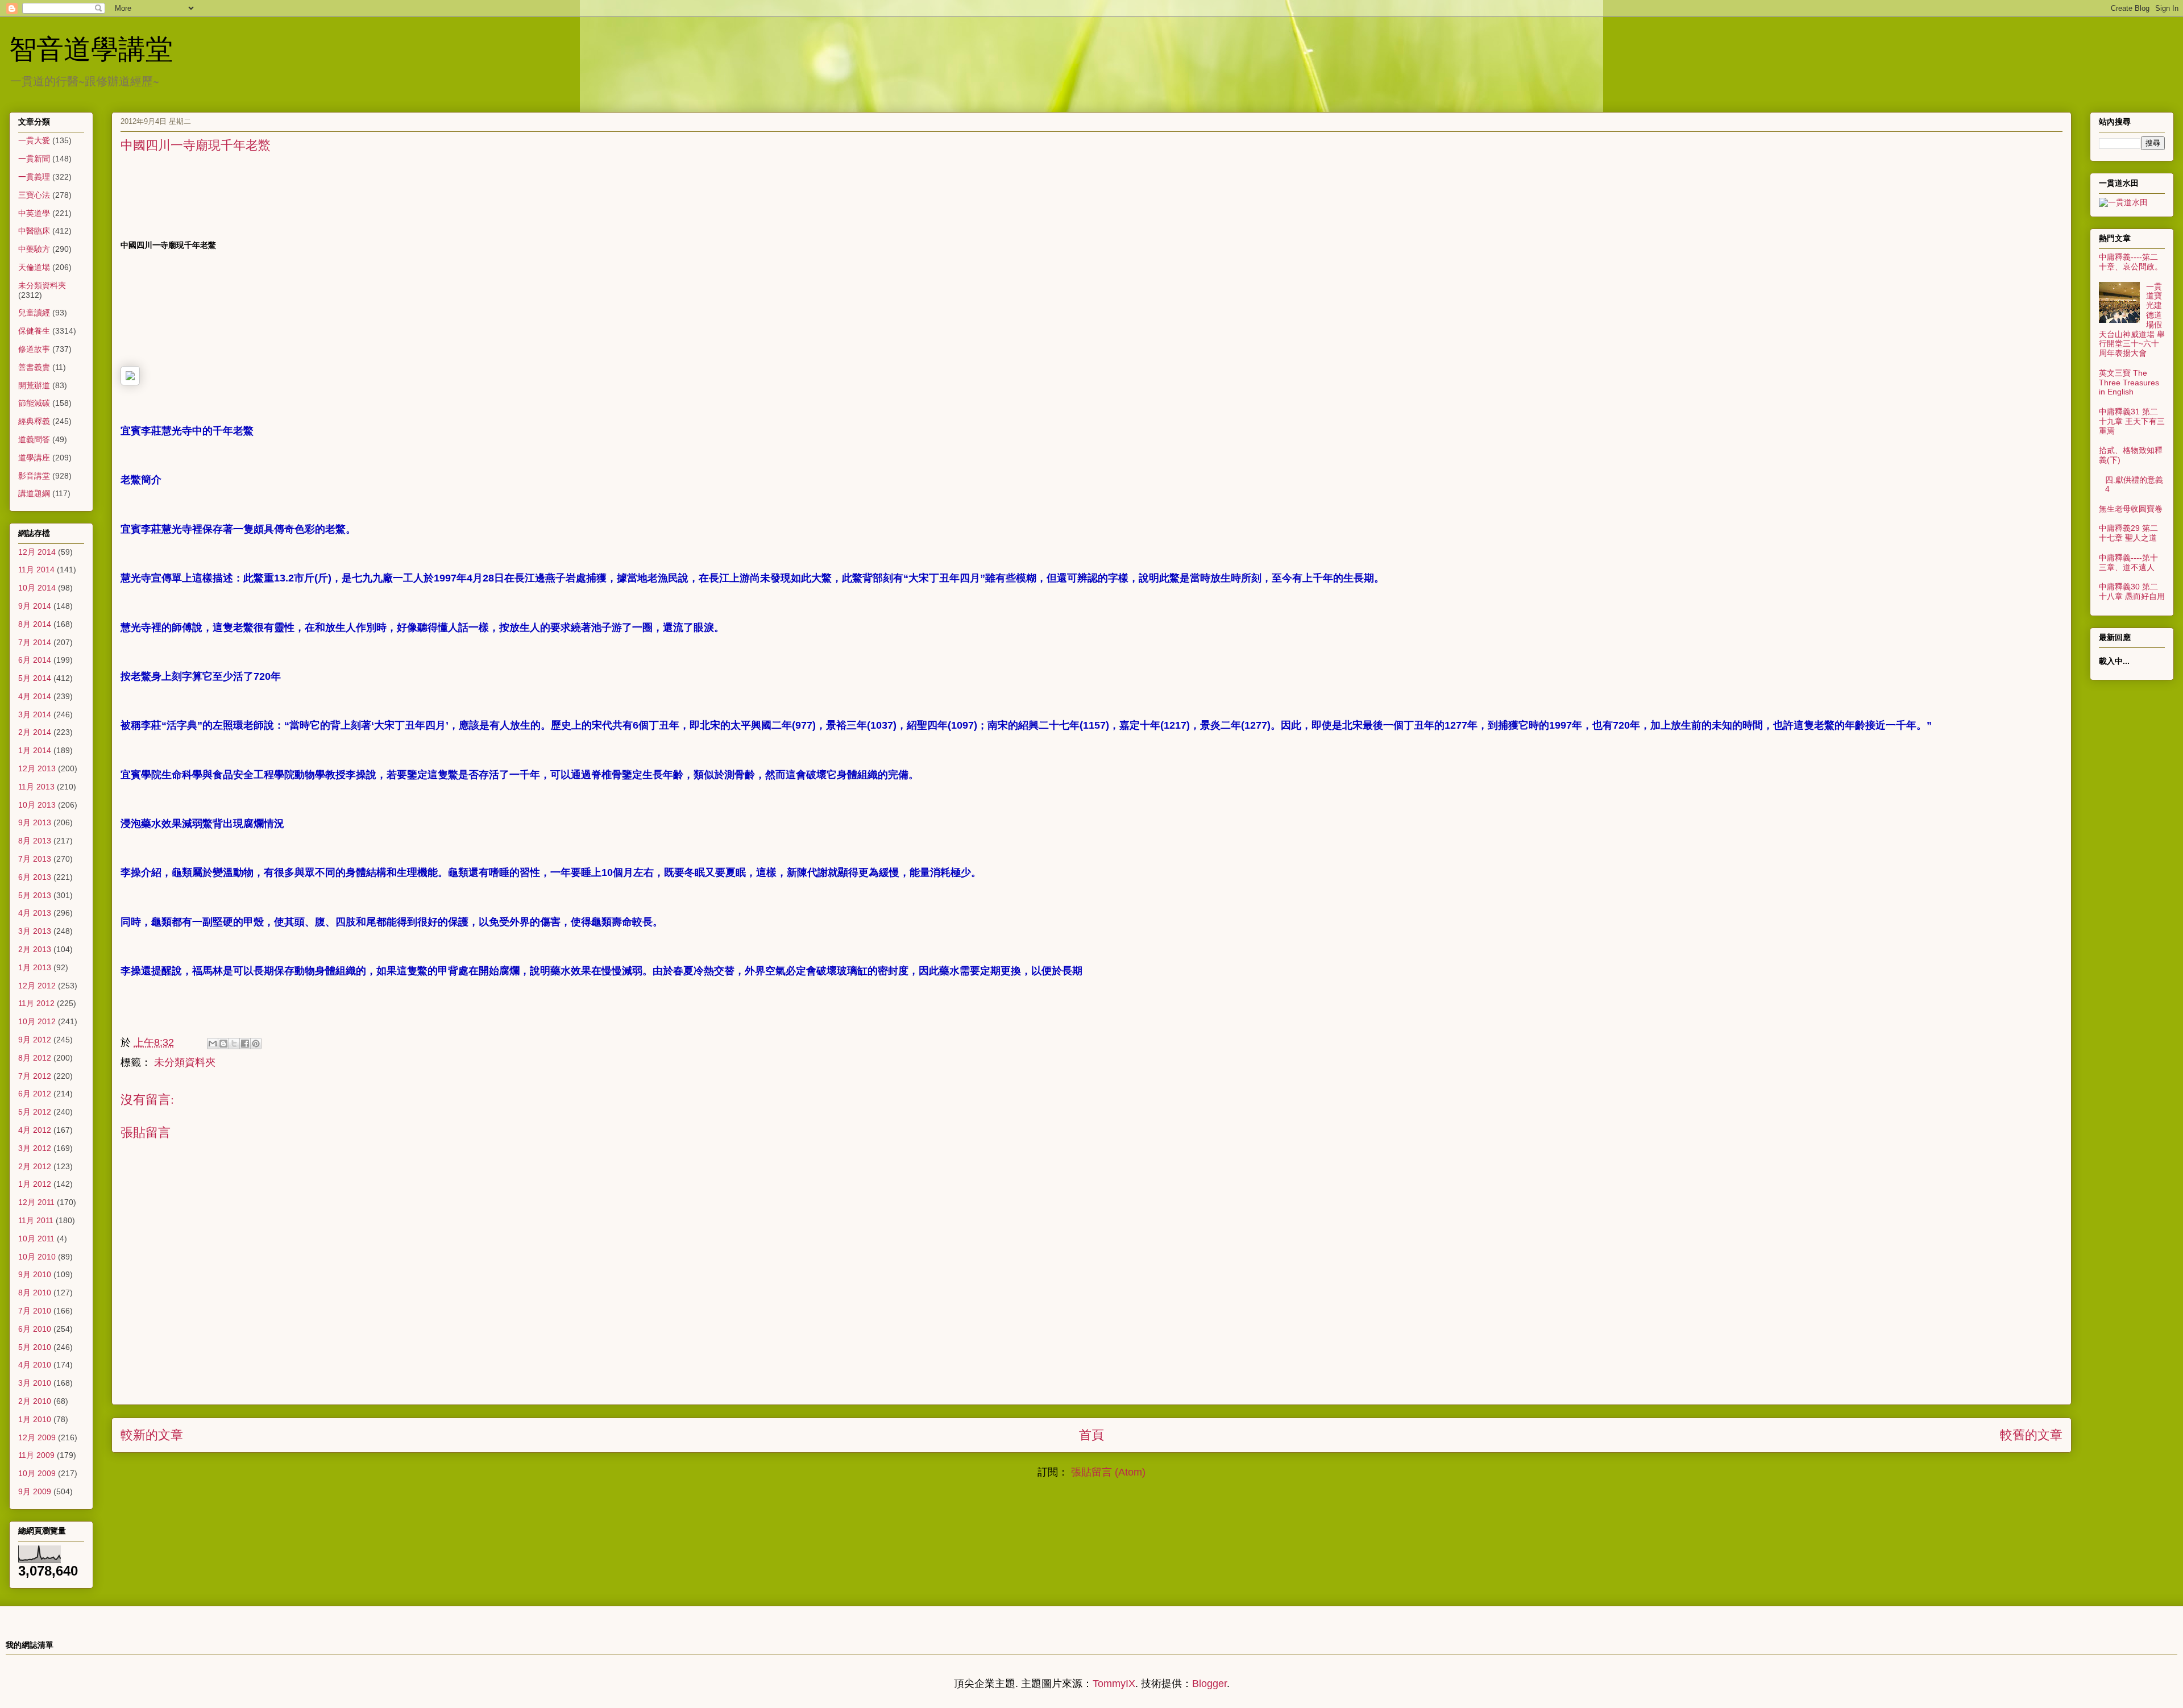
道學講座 (34, 458)
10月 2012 (37, 1021)
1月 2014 (35, 750)
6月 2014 (35, 660)
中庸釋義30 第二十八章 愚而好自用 (2132, 591)
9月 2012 (35, 1040)
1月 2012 (35, 1184)
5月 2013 (35, 895)
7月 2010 (35, 1311)
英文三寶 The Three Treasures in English (2129, 383)
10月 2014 (37, 588)
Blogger (1209, 1684)
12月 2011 (36, 1202)
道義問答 (34, 439)
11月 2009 (36, 1455)
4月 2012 (35, 1130)
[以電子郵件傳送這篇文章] (213, 1044)
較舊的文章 (2031, 1435)
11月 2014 (36, 570)
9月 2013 (35, 822)
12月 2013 (37, 768)
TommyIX (1114, 1684)
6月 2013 (35, 877)
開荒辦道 (34, 385)
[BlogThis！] (223, 1044)
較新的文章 (152, 1435)
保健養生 (34, 331)
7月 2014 (35, 642)
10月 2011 (36, 1239)
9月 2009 (35, 1491)
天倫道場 (34, 267)
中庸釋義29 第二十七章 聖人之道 (2128, 533)
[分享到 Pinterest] (256, 1044)
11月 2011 (36, 1220)
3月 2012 (35, 1148)
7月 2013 (35, 859)
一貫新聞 (34, 159)
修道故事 (34, 349)
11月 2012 (36, 1003)
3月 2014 (35, 714)
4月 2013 (35, 913)
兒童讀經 (34, 313)
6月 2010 (35, 1329)
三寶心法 (34, 195)
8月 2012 (35, 1058)
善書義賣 (34, 367)
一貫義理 (34, 177)
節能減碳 (34, 403)
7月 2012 (35, 1076)
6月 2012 (35, 1094)
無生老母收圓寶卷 (2131, 509)
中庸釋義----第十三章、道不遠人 (2128, 562)
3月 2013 (35, 931)
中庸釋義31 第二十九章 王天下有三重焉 (2132, 421)
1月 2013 (35, 967)
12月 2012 (37, 986)
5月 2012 (35, 1112)
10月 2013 (37, 805)
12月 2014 (37, 552)
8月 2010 (35, 1293)
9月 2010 (35, 1274)
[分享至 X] (234, 1044)
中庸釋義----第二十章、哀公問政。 (2131, 262)
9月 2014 (35, 606)
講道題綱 (34, 493)
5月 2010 (35, 1347)
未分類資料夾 (185, 1062)
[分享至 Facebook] (245, 1044)
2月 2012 (35, 1166)
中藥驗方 (34, 249)
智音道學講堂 (91, 48)
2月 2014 (35, 732)
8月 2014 (35, 624)
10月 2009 (37, 1473)
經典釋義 (34, 421)
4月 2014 (35, 696)
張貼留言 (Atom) (1108, 1472)
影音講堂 (34, 476)
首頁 (1091, 1435)
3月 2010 (35, 1383)
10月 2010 (37, 1257)
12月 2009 (37, 1437)
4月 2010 (35, 1365)
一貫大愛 (34, 140)
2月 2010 (35, 1401)
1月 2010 (35, 1419)
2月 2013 (35, 949)
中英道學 (34, 213)
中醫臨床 (34, 231)
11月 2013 (36, 787)
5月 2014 (35, 678)
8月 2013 (35, 841)
